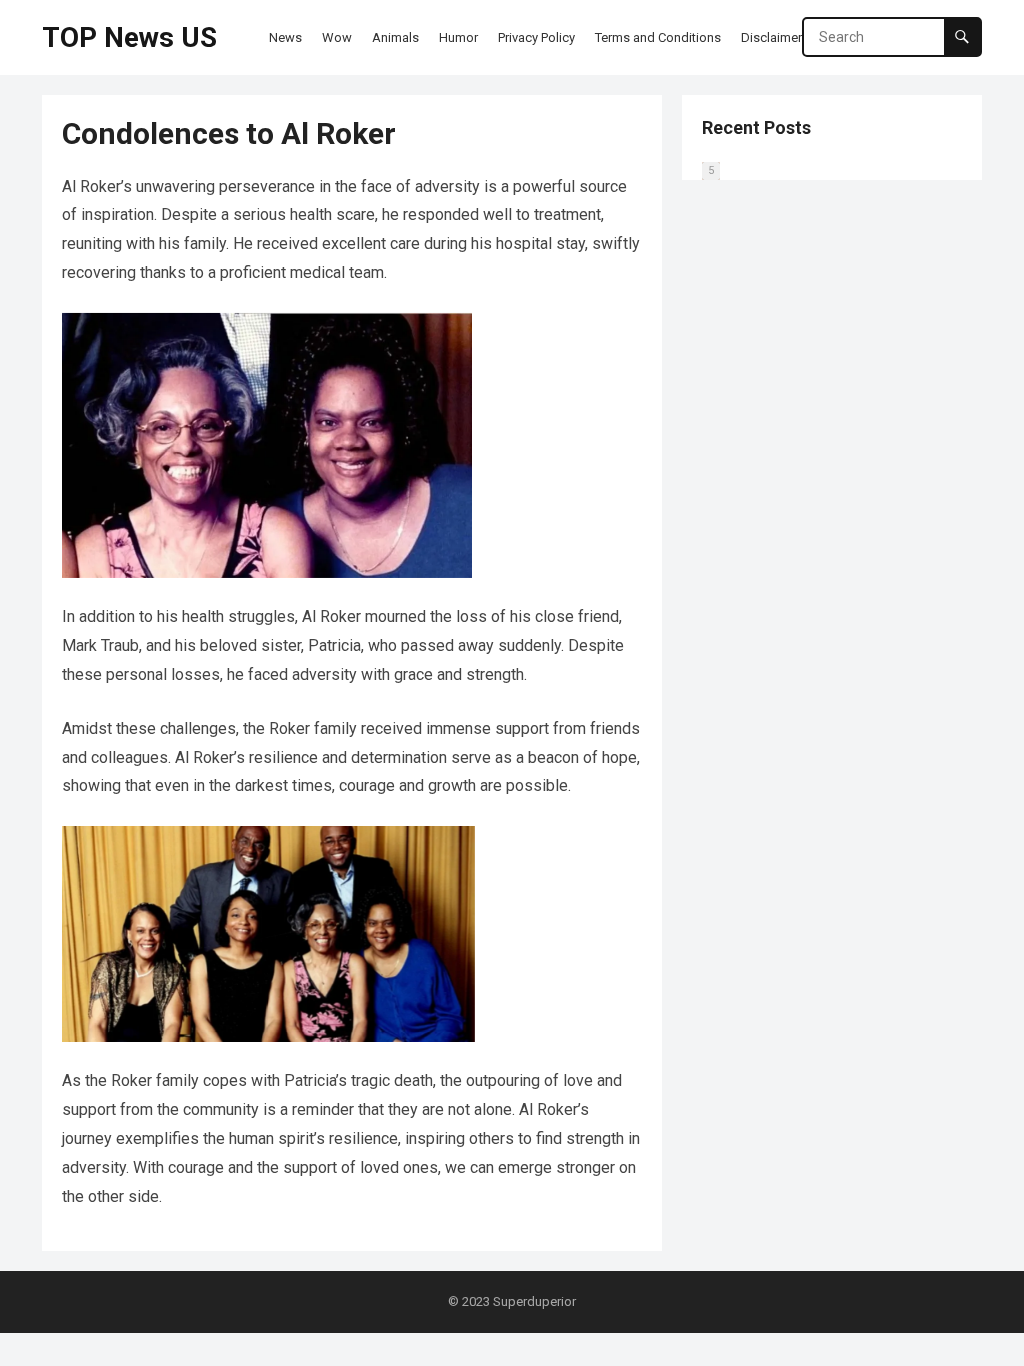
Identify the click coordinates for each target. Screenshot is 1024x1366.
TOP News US (129, 37)
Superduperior (534, 1301)
